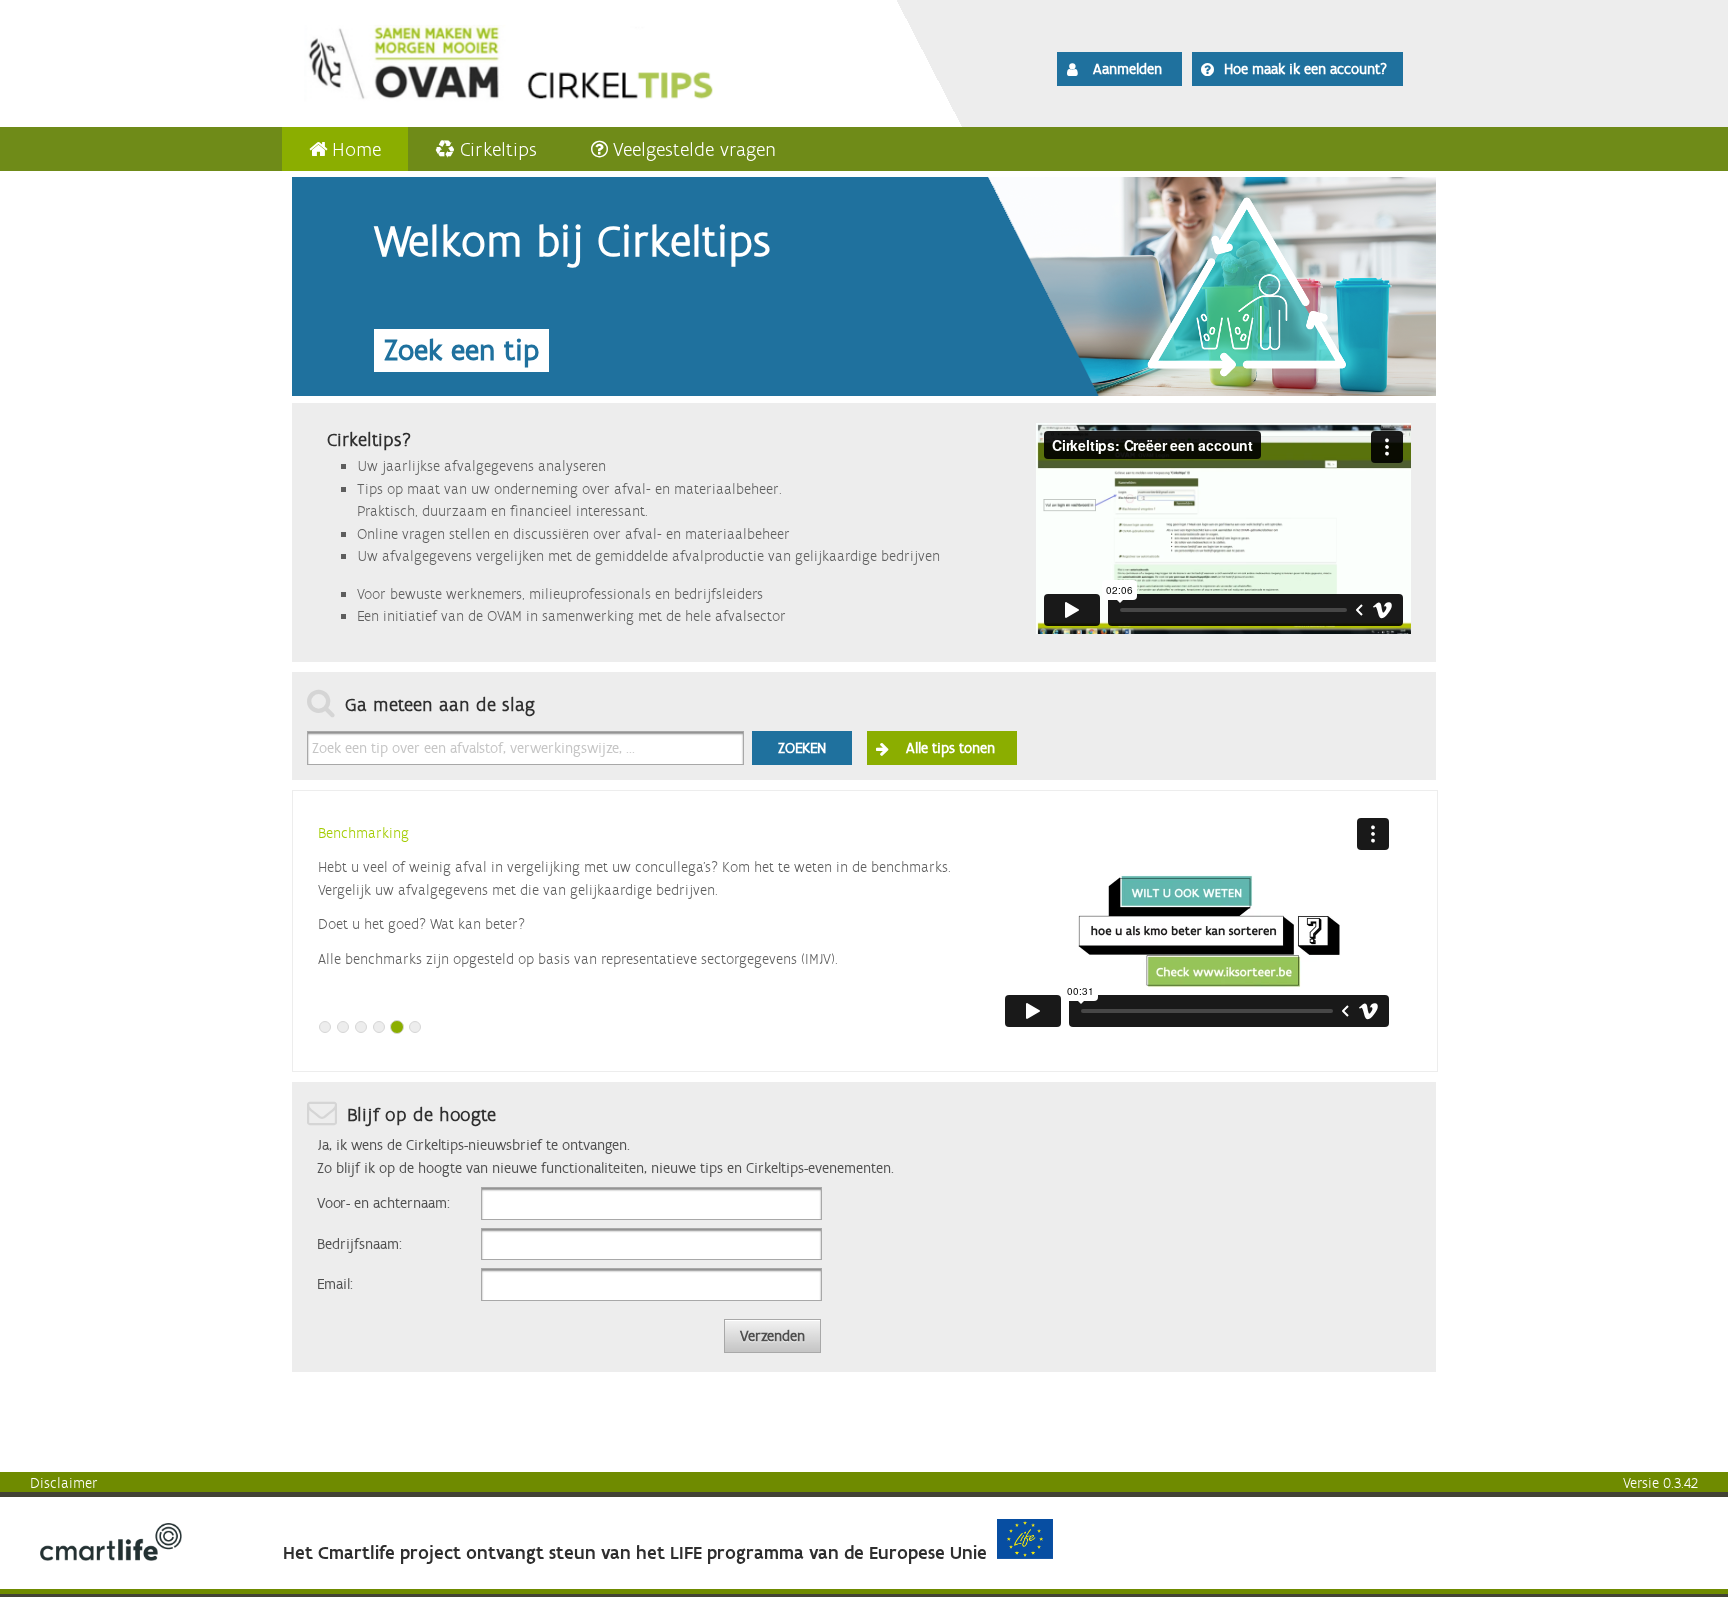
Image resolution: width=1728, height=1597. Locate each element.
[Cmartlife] (111, 1556)
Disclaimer (64, 1483)
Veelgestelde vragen (694, 149)
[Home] (566, 60)
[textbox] (525, 748)
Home (356, 149)
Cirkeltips (498, 149)
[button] (1119, 69)
